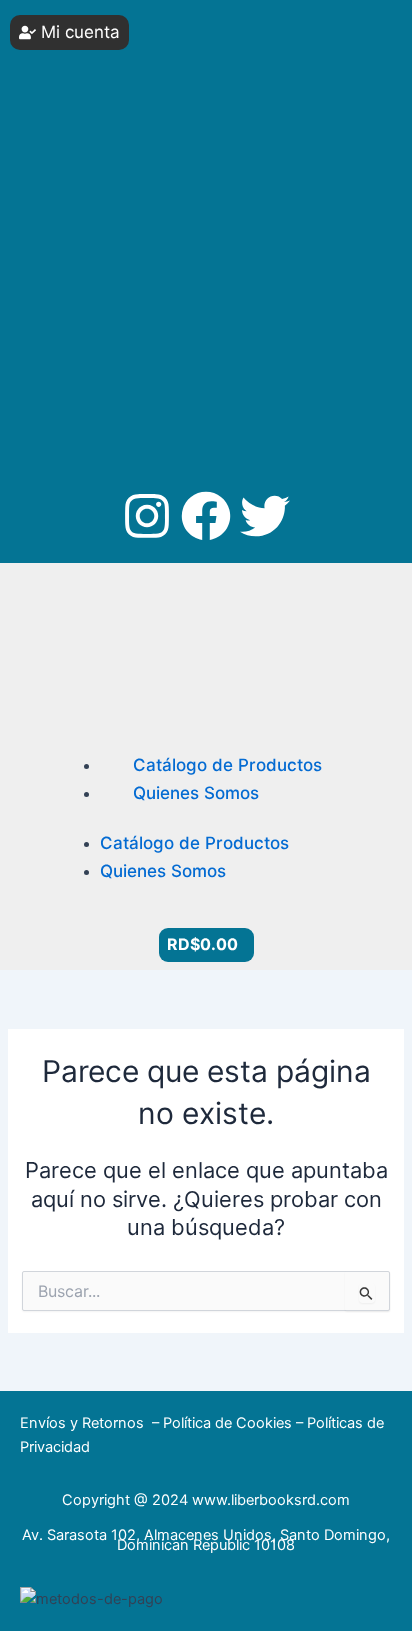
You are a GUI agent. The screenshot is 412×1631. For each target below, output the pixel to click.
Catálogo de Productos (227, 765)
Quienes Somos (196, 793)
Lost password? (84, 271)
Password (63, 104)
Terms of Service (247, 339)
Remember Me (96, 179)
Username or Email (91, 29)
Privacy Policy (110, 339)
